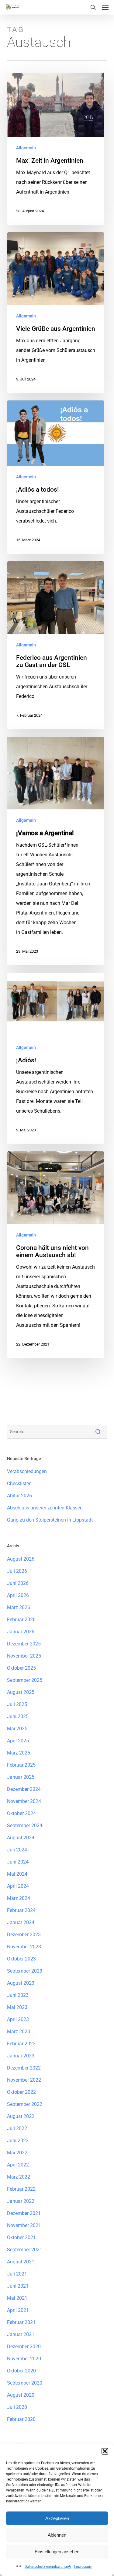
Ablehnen (57, 2535)
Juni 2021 (18, 2286)
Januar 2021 (21, 2334)
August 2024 (21, 1838)
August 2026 (21, 1559)
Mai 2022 (17, 2153)
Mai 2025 (17, 1729)
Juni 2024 (18, 1862)
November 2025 (24, 1656)
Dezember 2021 (24, 2213)
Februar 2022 (21, 2189)
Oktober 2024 (21, 1813)
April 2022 (18, 2165)
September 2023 (25, 1971)
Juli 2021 (17, 2274)
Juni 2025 (18, 1716)
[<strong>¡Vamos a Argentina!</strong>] (56, 851)
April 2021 (18, 2310)
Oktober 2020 (21, 2371)
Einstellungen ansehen (57, 2552)
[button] (105, 2451)
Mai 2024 (17, 1874)
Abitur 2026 (19, 1496)
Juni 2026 (18, 1583)
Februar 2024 (21, 1910)
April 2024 (18, 1886)
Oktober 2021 (21, 2237)
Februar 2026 (21, 1620)
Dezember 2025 (24, 1644)
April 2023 (18, 2019)
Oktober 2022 (21, 2092)
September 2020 (25, 2383)
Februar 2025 (21, 1765)
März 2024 (19, 1898)
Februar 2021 (21, 2322)
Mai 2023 (17, 2007)
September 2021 (25, 2250)
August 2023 (21, 1983)
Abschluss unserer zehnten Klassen (45, 1508)
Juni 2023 (18, 1995)
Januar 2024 (21, 1922)
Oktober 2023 (21, 1959)
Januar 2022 (21, 2201)
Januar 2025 (21, 1777)
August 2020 (21, 2395)
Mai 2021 (17, 2298)
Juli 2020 (17, 2407)
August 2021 (21, 2262)
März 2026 (19, 1607)
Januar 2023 (21, 2056)
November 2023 (24, 1947)
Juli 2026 (17, 1571)
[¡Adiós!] (56, 1058)
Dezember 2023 (24, 1935)
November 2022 (24, 2080)
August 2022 (21, 2116)
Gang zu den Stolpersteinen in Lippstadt (50, 1520)
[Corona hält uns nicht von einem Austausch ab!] (56, 1255)
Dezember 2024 (24, 1789)
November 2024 (24, 1801)
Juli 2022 (17, 2128)
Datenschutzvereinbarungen (48, 2567)
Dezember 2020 (24, 2347)
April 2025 (18, 1741)
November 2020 (24, 2359)
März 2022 (19, 2177)
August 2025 (21, 1692)
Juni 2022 (18, 2141)
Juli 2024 (17, 1850)
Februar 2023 (21, 2044)
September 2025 (25, 1680)
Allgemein (26, 148)
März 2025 (19, 1753)
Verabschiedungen (27, 1471)
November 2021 (24, 2225)
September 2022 (25, 2104)
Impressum (83, 2567)
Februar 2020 (21, 2419)
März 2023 (19, 2032)
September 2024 (25, 1826)
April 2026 (18, 1595)
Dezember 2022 (24, 2068)
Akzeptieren (57, 2518)
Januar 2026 (21, 1632)
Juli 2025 (17, 1704)
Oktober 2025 (21, 1668)
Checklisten (19, 1484)
